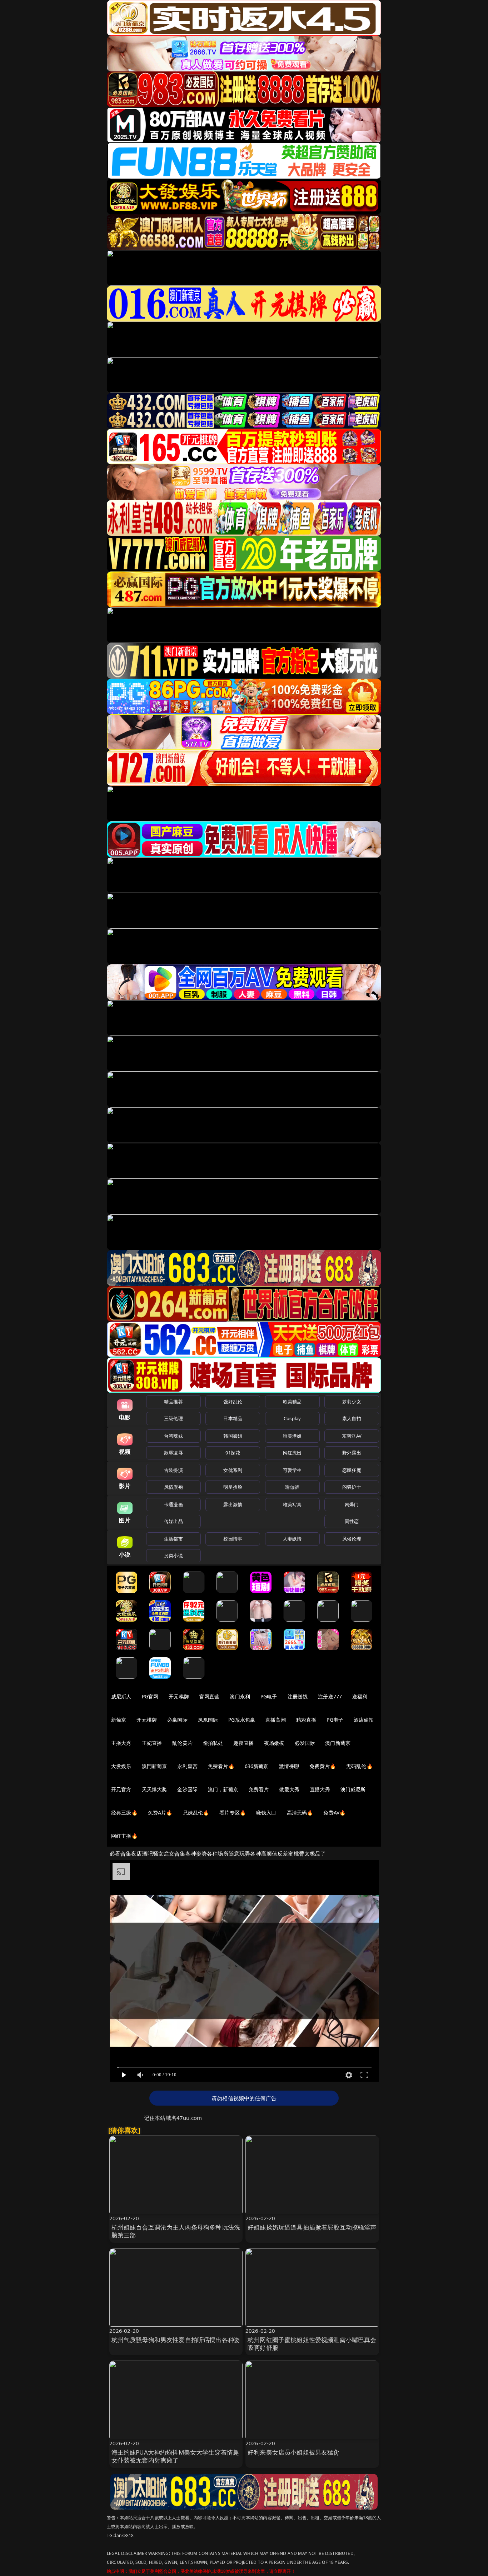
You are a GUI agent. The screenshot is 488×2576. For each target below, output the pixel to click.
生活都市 (173, 1539)
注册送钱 (298, 1696)
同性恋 (352, 1521)
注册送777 (330, 1696)
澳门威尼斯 (353, 1789)
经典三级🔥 (124, 1813)
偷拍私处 (213, 1743)
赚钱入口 (266, 1813)
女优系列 (233, 1470)
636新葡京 (257, 1766)
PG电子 (269, 1696)
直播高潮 (276, 1720)
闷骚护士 (352, 1487)
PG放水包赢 (242, 1720)
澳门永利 (240, 1696)
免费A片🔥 (160, 1813)
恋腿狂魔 (352, 1470)
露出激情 (233, 1504)
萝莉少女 (352, 1402)
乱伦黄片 (182, 1743)
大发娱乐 (121, 1766)
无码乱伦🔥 (359, 1766)
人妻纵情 (292, 1539)
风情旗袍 (173, 1487)
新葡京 (119, 1720)
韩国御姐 (233, 1436)
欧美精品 (292, 1402)
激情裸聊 (289, 1766)
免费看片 (259, 1789)
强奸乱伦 (233, 1402)
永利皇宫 (187, 1766)
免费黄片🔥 (323, 1766)
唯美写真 (292, 1504)
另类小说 (173, 1556)
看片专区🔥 (233, 1813)
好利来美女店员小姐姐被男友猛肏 (294, 2452)
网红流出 (292, 1453)
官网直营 (210, 1696)
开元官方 (121, 1789)
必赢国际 (177, 1720)
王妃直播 (152, 1743)
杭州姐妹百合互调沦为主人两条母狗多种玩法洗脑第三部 (176, 2231)
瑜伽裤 (292, 1487)
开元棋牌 (179, 1696)
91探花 (233, 1453)
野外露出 (352, 1453)
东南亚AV (352, 1436)
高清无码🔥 (300, 1813)
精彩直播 (306, 1720)
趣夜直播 (243, 1743)
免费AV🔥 (334, 1813)
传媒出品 (173, 1521)
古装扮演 (173, 1470)
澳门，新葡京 (223, 1789)
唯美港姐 (292, 1436)
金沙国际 (187, 1789)
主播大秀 (121, 1743)
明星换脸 (233, 1487)
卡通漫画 (173, 1504)
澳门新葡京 (338, 1743)
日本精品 (233, 1418)
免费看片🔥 (221, 1766)
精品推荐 (173, 1402)
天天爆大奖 (155, 1789)
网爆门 (352, 1504)
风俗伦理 (352, 1539)
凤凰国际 (208, 1720)
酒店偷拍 (364, 1720)
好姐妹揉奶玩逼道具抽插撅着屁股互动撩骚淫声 (312, 2227)
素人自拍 (352, 1418)
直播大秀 (320, 1789)
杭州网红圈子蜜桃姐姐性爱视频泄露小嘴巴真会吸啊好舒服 (312, 2344)
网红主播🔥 (124, 1836)
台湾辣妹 (173, 1436)
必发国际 (305, 1743)
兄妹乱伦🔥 (196, 1813)
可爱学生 (292, 1470)
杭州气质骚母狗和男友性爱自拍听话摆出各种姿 (176, 2340)
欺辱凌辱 (173, 1453)
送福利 (360, 1696)
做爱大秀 (289, 1789)
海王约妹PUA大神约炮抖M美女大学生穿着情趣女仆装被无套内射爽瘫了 (175, 2456)
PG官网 (150, 1696)
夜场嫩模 (274, 1743)
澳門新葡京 (155, 1766)
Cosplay (292, 1418)
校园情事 (233, 1539)
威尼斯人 (121, 1696)
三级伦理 (173, 1418)
